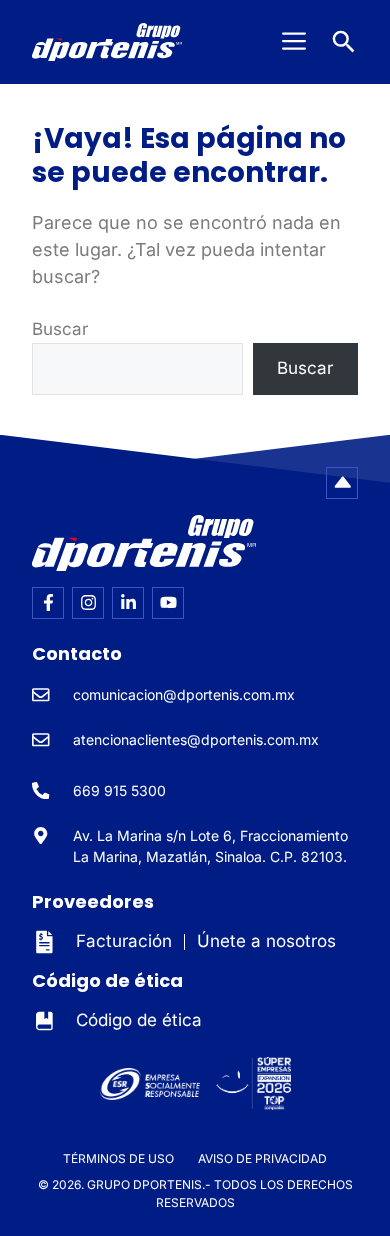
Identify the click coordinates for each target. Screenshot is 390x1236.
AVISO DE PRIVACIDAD (262, 1158)
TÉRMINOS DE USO (118, 1158)
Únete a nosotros (266, 941)
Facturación (124, 941)
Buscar (60, 329)
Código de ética (139, 1020)
